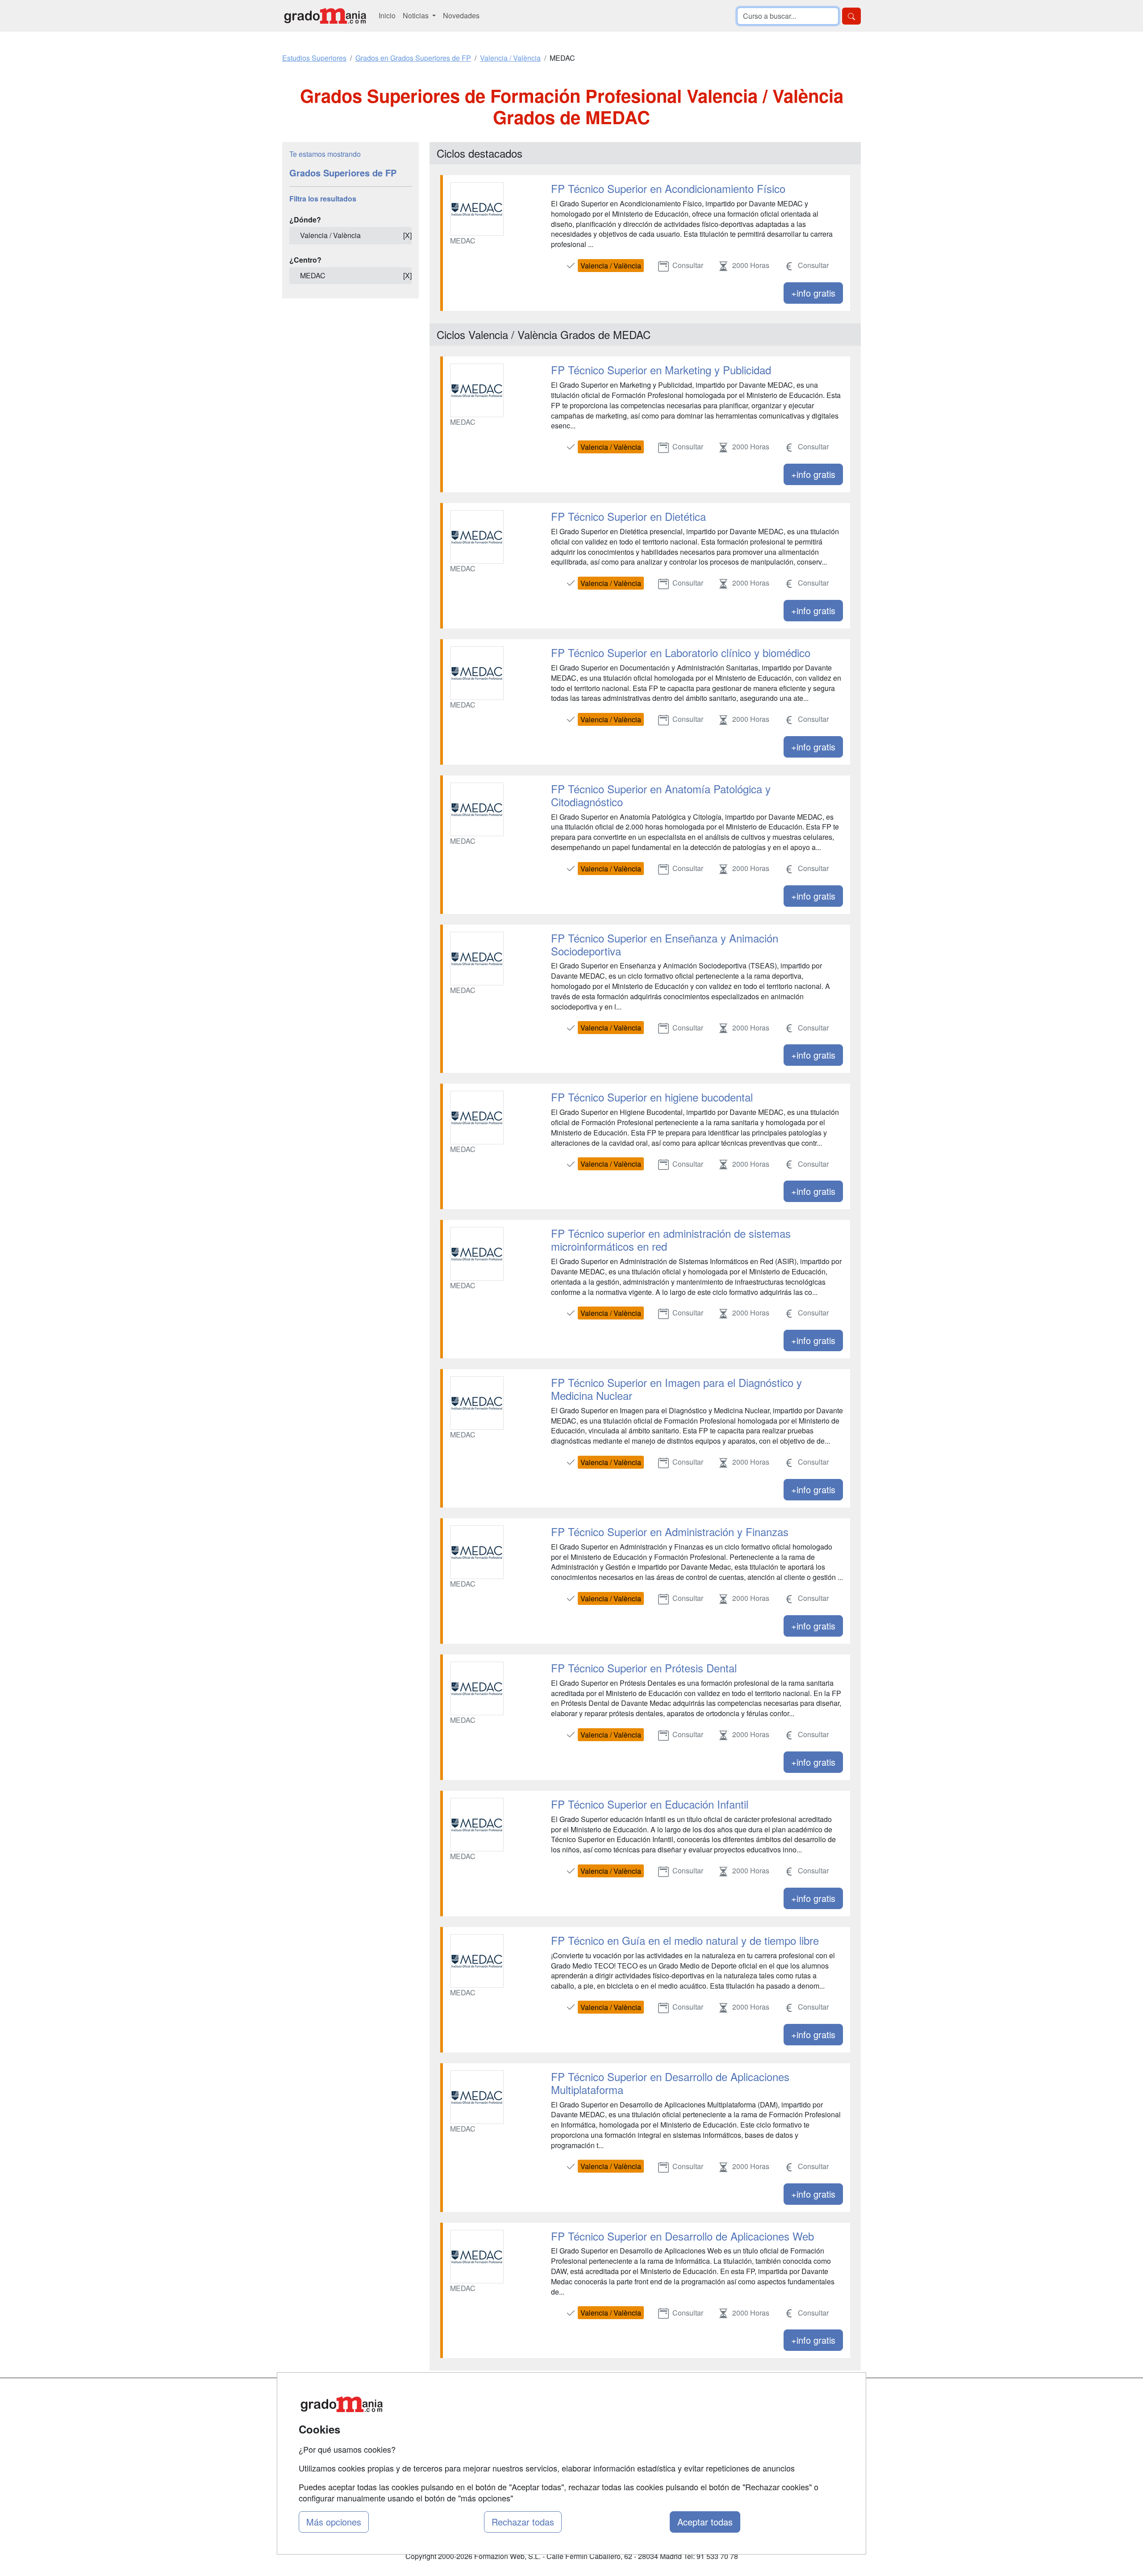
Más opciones (334, 2522)
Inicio (387, 15)
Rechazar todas (523, 2522)
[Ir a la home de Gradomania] (325, 16)
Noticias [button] (417, 15)
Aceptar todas (705, 2522)
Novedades (461, 15)
